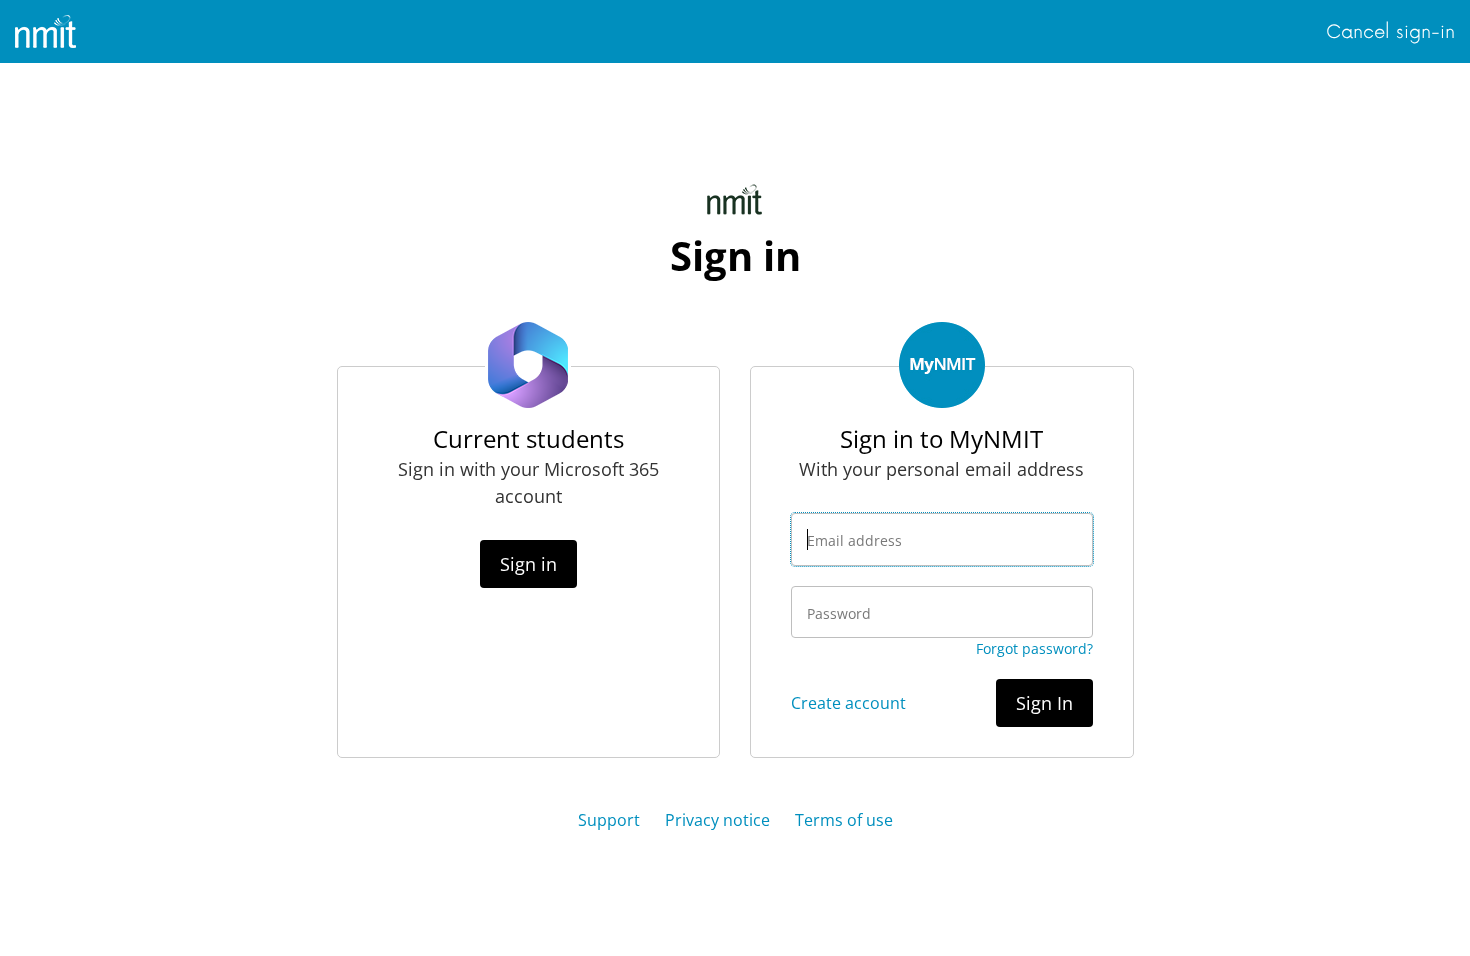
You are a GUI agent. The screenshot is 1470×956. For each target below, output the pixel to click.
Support (609, 820)
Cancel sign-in (1390, 32)
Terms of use (844, 820)
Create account (848, 703)
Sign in (528, 564)
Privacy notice (717, 820)
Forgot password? (1034, 648)
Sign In (1044, 703)
